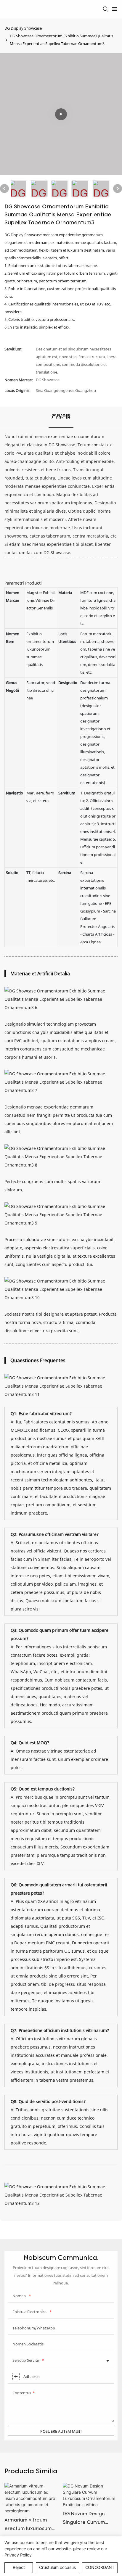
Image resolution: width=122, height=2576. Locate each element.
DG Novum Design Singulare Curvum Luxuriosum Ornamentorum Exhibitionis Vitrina (85, 2519)
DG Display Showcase (23, 28)
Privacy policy (18, 2555)
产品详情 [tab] (61, 417)
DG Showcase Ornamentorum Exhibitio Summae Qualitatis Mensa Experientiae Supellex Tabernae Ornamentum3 (61, 40)
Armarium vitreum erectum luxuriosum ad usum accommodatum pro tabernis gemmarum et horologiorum (29, 2526)
